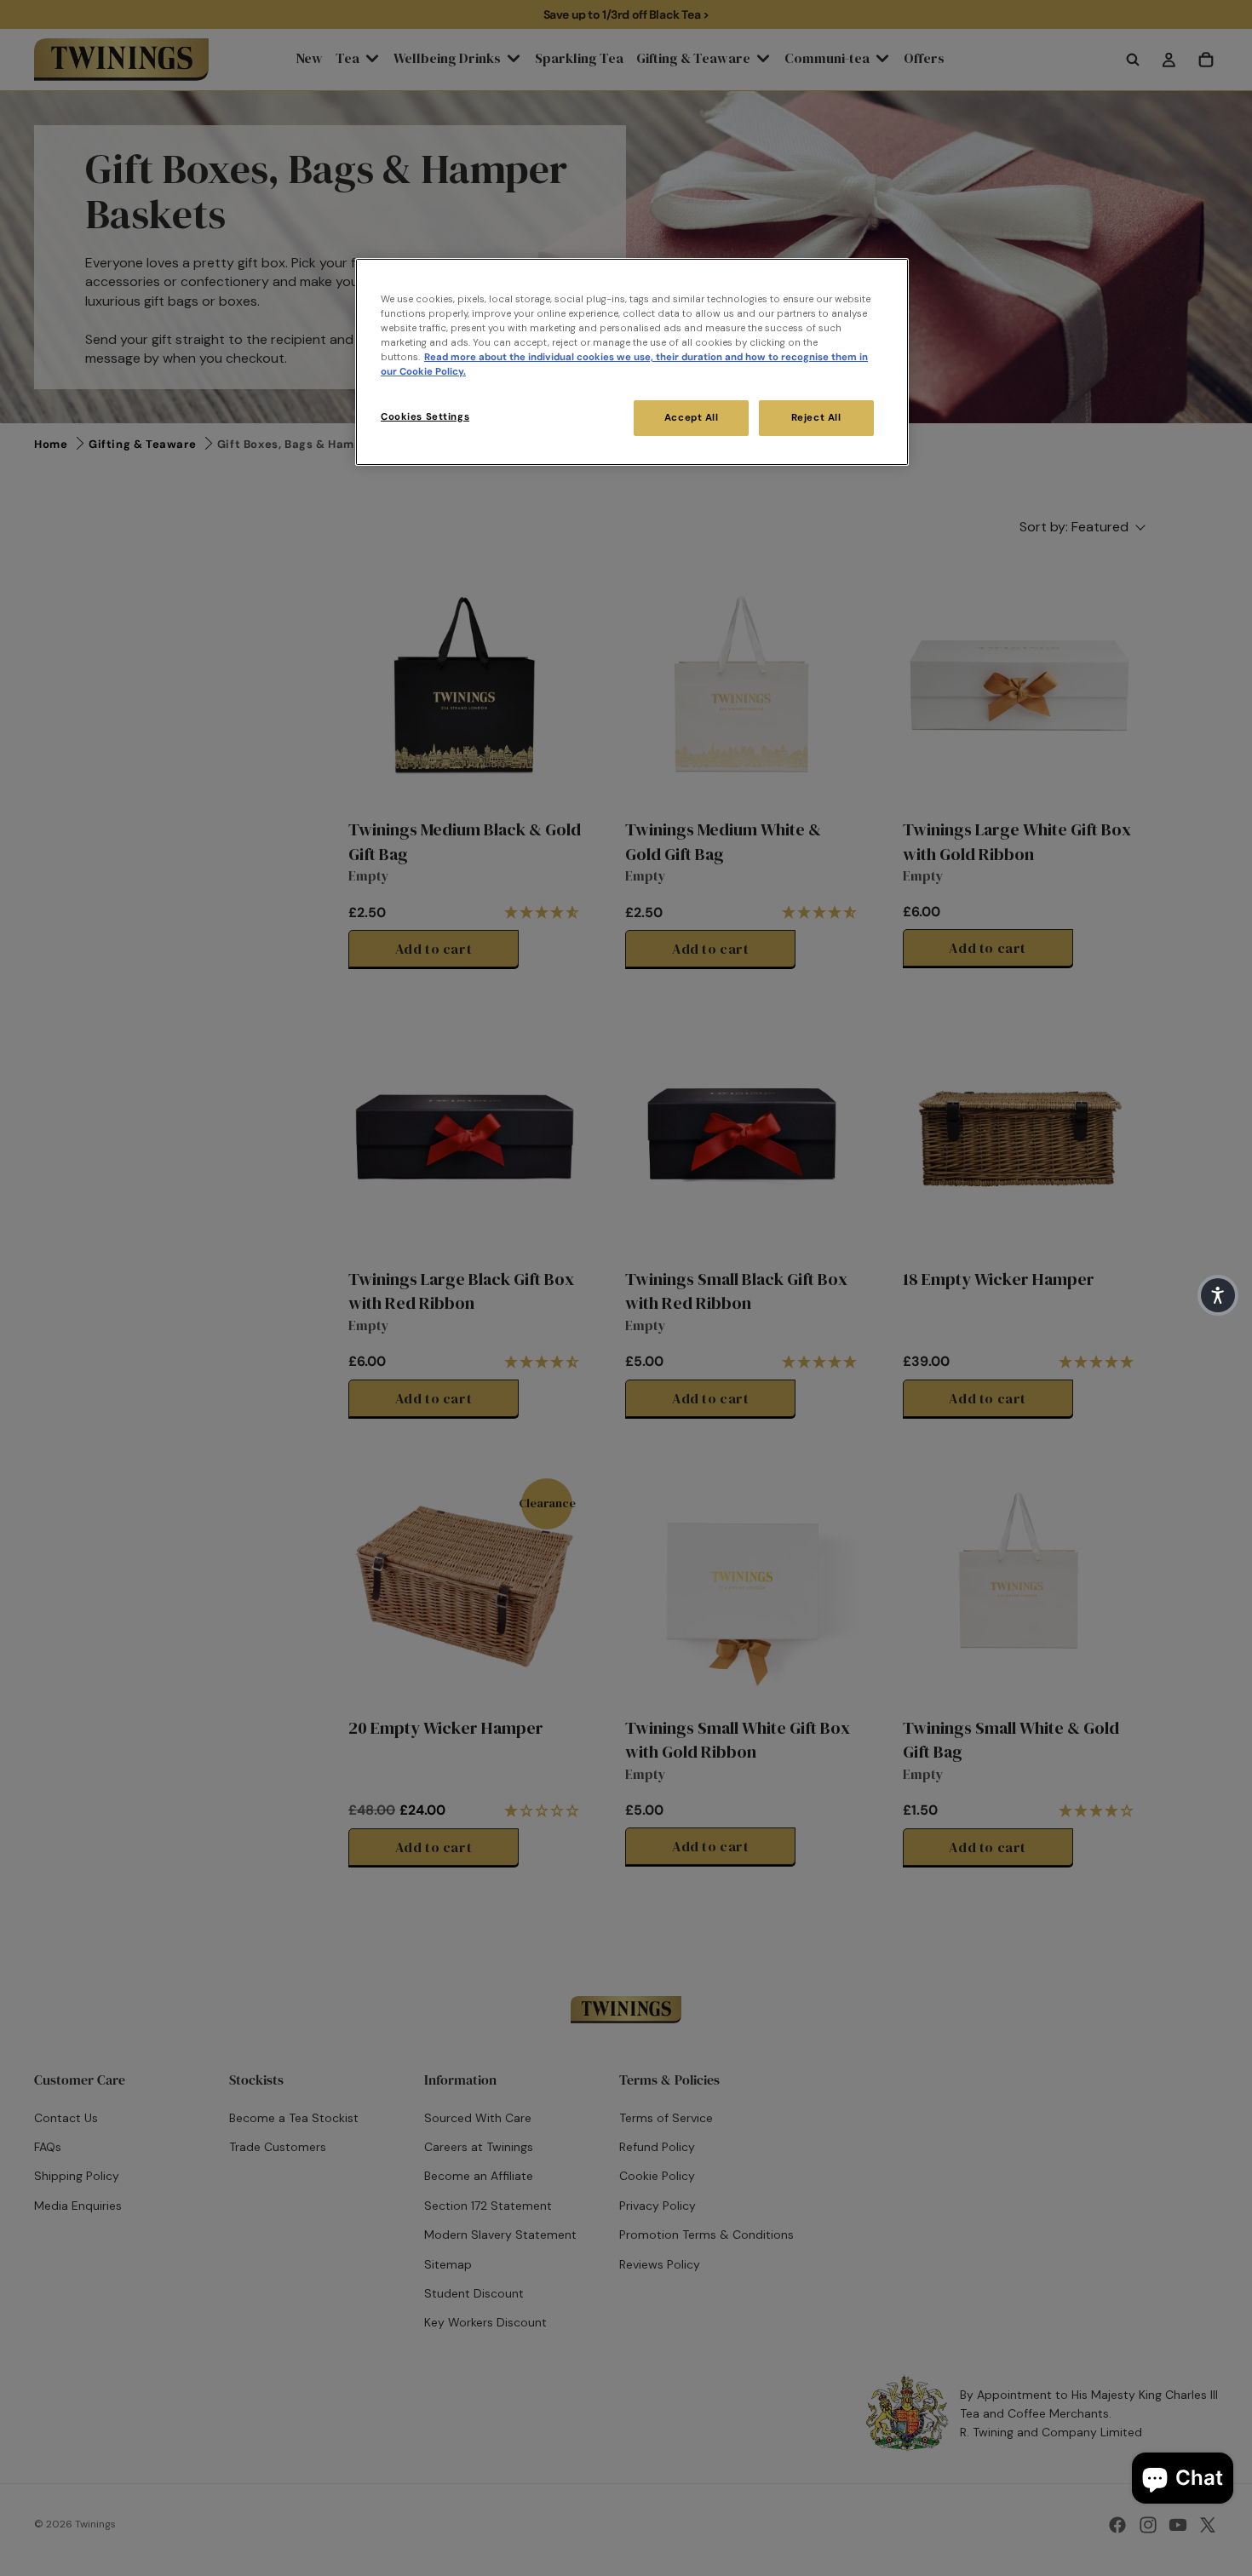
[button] (1218, 1295)
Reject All (816, 418)
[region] (632, 362)
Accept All (692, 418)
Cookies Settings (425, 417)
